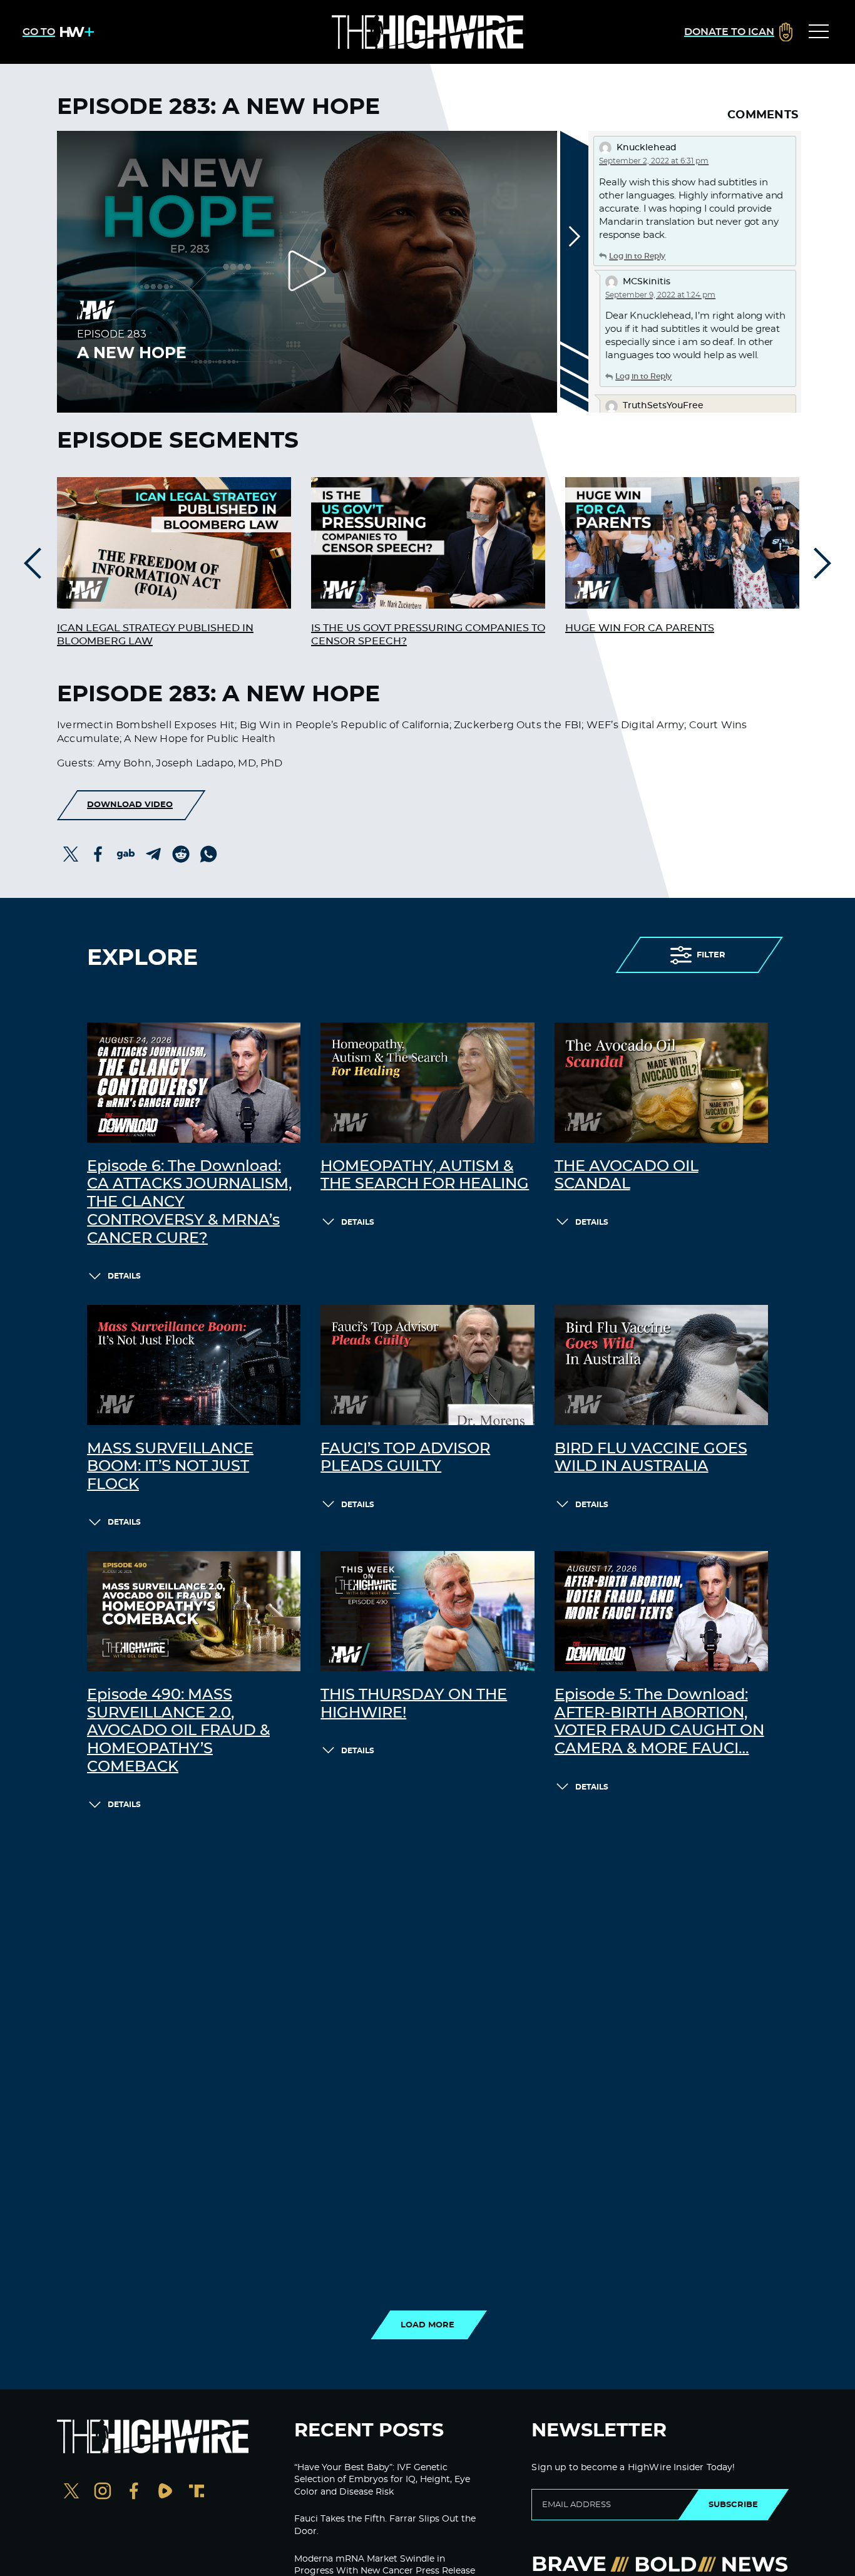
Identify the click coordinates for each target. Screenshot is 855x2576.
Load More (427, 2325)
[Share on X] (71, 854)
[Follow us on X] (71, 2492)
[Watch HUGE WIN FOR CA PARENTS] (682, 543)
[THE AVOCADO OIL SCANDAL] (661, 1083)
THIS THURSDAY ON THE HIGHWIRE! (414, 1704)
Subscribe (733, 2505)
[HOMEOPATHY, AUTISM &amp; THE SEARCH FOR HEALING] (427, 1083)
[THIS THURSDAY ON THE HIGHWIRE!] (427, 1611)
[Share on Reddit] (181, 854)
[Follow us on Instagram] (103, 2492)
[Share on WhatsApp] (208, 854)
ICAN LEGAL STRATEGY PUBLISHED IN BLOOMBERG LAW (155, 635)
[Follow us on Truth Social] (197, 2492)
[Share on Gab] (126, 854)
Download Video (130, 805)
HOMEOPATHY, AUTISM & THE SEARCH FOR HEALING (425, 1176)
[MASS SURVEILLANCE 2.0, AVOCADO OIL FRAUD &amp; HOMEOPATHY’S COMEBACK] (194, 1611)
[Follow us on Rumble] (165, 2492)
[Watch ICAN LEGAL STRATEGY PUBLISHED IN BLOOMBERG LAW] (174, 543)
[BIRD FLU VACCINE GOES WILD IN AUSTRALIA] (661, 1365)
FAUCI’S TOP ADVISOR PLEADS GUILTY (405, 1458)
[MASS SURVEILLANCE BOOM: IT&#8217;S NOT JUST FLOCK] (194, 1365)
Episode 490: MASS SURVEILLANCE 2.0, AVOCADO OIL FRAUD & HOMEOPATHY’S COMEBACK (178, 1731)
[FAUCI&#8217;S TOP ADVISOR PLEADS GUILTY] (427, 1365)
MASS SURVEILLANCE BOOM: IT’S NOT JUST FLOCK (170, 1467)
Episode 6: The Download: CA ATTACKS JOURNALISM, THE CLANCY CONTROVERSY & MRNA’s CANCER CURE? (189, 1203)
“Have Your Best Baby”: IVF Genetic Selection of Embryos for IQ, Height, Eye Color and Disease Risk (382, 2480)
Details (124, 1276)
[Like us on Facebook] (134, 2492)
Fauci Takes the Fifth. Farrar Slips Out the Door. (385, 2525)
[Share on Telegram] (153, 854)
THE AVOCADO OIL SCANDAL (627, 1176)
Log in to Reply (637, 256)
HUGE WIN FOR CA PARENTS (640, 628)
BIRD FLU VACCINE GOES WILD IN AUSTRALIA (651, 1458)
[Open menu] (819, 32)
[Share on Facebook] (98, 854)
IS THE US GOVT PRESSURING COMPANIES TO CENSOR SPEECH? (428, 635)
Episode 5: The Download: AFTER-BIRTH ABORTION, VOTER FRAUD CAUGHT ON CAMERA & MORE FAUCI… (659, 1722)
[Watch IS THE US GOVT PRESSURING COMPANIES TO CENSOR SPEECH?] (428, 543)
